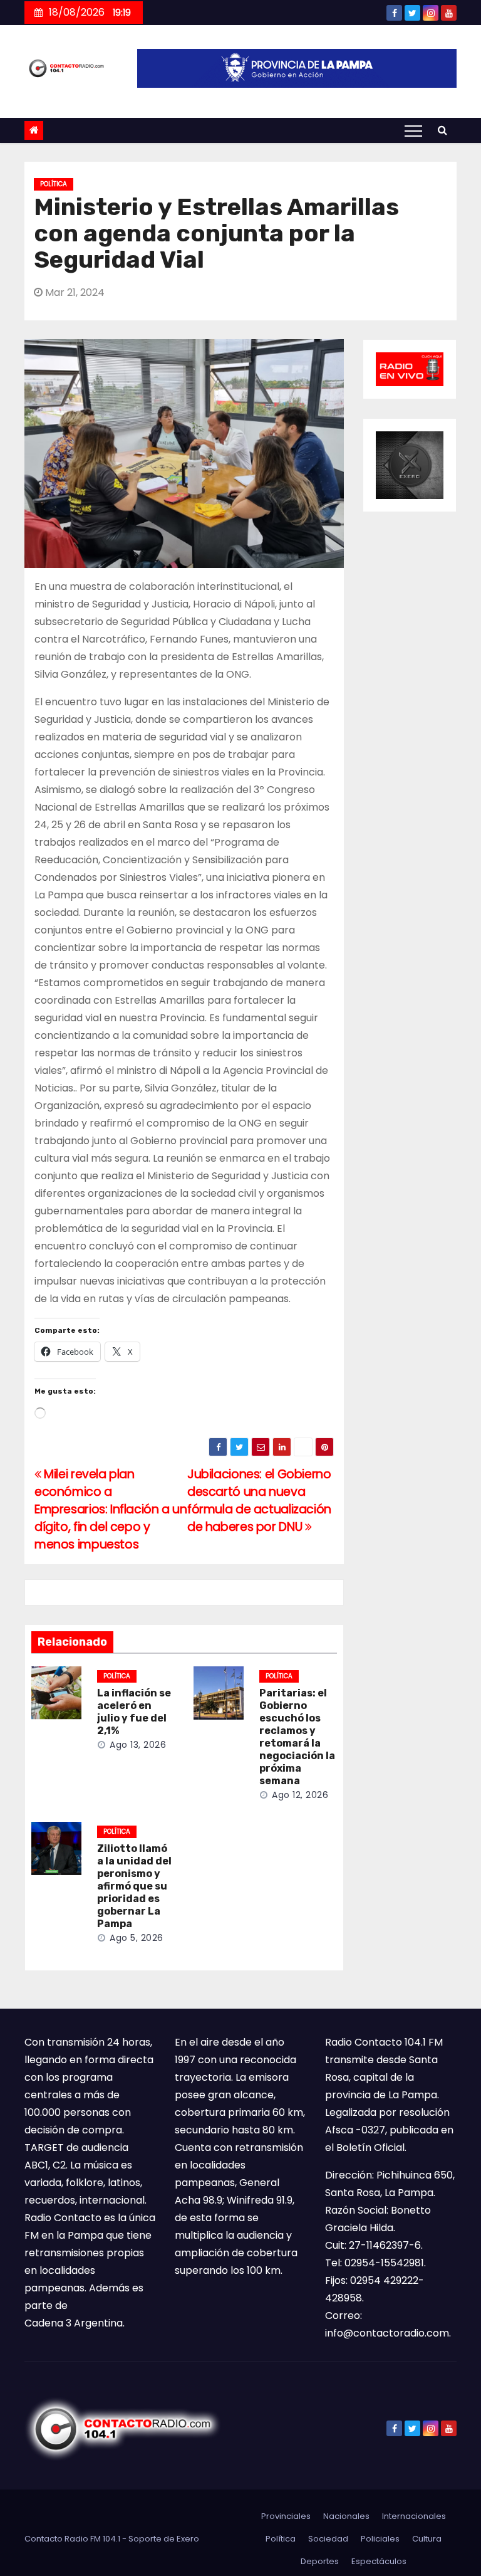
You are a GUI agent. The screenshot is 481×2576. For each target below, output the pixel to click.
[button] (442, 130)
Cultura (427, 2539)
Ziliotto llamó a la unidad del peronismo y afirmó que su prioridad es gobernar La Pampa (134, 1886)
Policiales (380, 2539)
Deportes (320, 2561)
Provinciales (286, 2516)
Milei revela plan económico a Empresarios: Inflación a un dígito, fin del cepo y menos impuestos (111, 1509)
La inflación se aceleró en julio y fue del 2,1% (134, 1712)
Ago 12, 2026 (300, 1795)
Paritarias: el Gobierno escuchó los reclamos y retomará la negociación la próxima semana (297, 1737)
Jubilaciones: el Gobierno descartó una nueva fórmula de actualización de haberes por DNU (259, 1501)
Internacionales (414, 2516)
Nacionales (346, 2516)
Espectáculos (379, 2561)
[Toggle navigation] (413, 130)
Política (54, 184)
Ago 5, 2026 (137, 1938)
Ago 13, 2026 (138, 1745)
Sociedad (328, 2539)
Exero (188, 2539)
